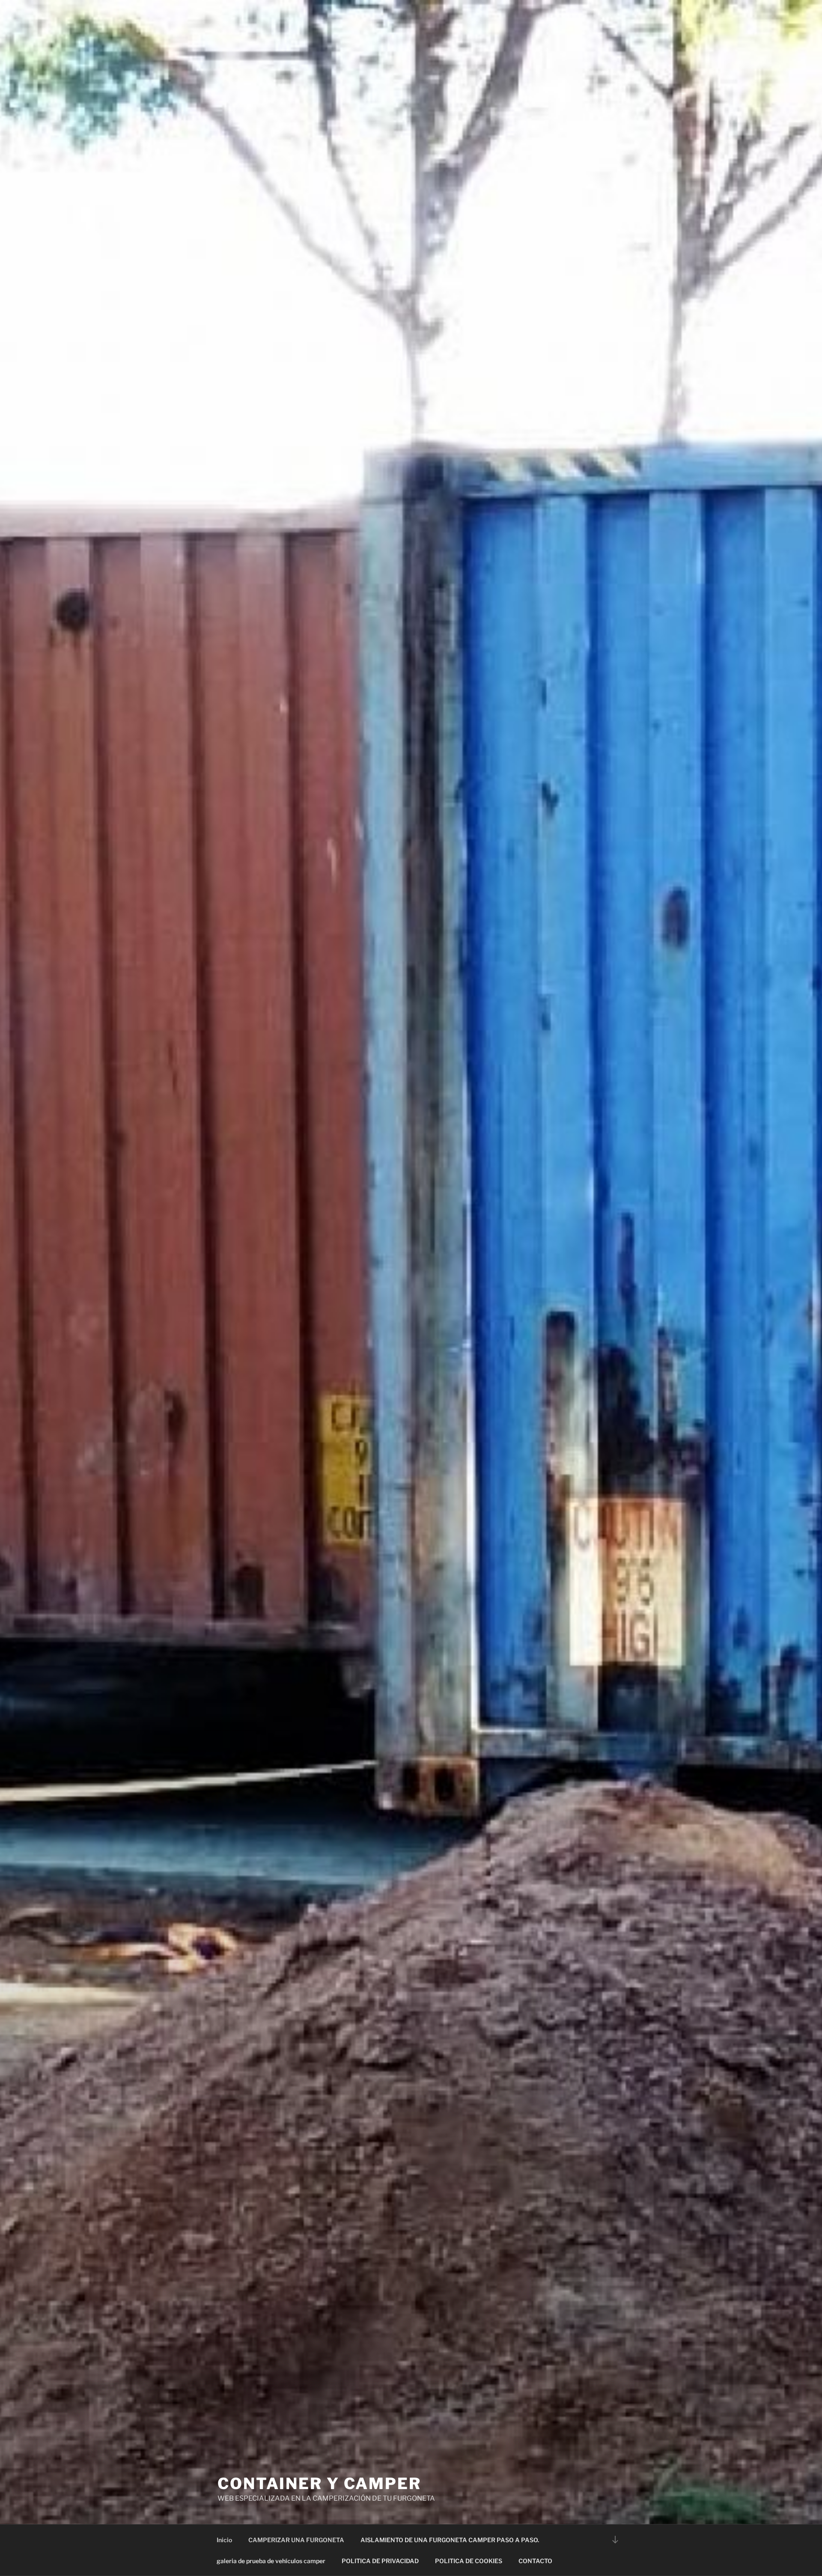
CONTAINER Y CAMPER (319, 2484)
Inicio (224, 2540)
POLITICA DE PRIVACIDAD (380, 2561)
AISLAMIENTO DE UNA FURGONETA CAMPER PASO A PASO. (450, 2540)
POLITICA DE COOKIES (469, 2561)
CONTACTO (535, 2561)
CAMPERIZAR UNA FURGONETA (296, 2540)
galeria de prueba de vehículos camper (271, 2561)
